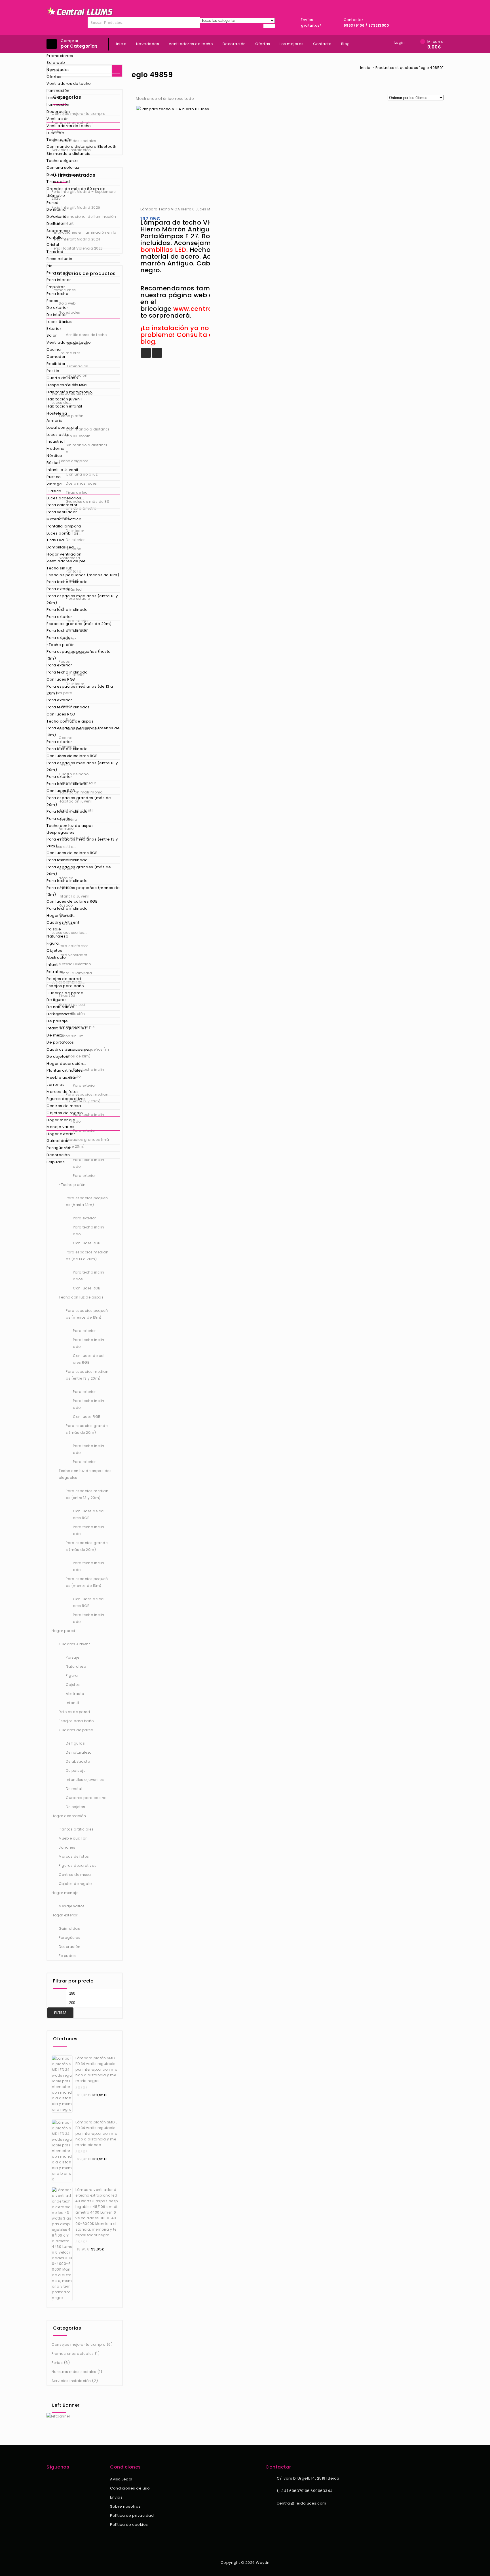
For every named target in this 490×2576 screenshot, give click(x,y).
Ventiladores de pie (66, 561)
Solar (52, 335)
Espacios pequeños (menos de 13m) (83, 575)
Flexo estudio (60, 259)
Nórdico (54, 456)
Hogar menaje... (62, 1120)
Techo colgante (62, 161)
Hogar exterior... (62, 1134)
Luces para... (59, 322)
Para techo (57, 294)
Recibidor (56, 364)
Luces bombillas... (64, 533)
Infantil (53, 965)
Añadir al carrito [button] (146, 353)
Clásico (54, 491)
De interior (57, 209)
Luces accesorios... (65, 498)
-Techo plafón (61, 645)
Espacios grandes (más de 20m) (79, 624)
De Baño (55, 224)
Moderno (56, 448)
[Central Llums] (80, 11)
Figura (53, 943)
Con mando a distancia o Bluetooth (82, 146)
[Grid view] (202, 99)
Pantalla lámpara (64, 526)
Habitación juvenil (64, 399)
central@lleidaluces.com (302, 2503)
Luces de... (57, 133)
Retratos (55, 972)
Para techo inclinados (68, 707)
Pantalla (55, 237)
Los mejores (59, 98)
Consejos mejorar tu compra (79, 2344)
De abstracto (59, 1014)
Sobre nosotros (125, 2506)
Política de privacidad (132, 2515)
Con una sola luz (63, 167)
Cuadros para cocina (68, 1049)
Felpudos (56, 1162)
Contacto (322, 44)
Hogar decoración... (66, 1064)
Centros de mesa (64, 1106)
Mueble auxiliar (62, 1077)
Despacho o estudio (66, 385)
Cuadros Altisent (63, 922)
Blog (346, 44)
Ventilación (58, 119)
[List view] (212, 99)
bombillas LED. (164, 250)
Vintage (54, 484)
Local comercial (62, 427)
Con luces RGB (61, 679)
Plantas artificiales (65, 1070)
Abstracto (56, 957)
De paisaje (57, 1021)
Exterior (54, 329)
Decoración (58, 112)
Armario (55, 420)
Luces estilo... (60, 435)
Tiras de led (58, 182)
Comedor (56, 357)
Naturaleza (57, 936)
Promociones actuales (73, 2354)
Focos (52, 301)
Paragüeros (58, 1148)
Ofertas (54, 77)
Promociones (60, 56)
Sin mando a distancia (69, 154)
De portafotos (60, 1042)
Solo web (56, 63)
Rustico (54, 477)
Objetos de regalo (65, 1113)
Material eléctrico (64, 519)
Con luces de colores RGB (72, 756)
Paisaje (54, 929)
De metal (55, 1035)
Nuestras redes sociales (74, 2372)
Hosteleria (57, 413)
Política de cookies (129, 2525)
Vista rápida (157, 353)
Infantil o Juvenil (62, 470)
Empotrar (56, 287)
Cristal (53, 245)
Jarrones (55, 1085)
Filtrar (60, 2013)
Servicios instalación (71, 2381)
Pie (50, 266)
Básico (53, 463)
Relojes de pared (64, 979)
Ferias (57, 2363)
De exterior (57, 217)
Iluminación (58, 91)
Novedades (58, 70)
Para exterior (59, 273)
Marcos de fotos (63, 1092)
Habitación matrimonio (69, 392)
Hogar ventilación (64, 554)
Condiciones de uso (130, 2488)
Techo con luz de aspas (70, 721)
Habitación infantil (64, 406)
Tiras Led (55, 540)
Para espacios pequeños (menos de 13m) (83, 731)
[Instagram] (58, 2480)
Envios (116, 2497)
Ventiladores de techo (69, 84)
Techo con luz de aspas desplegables (70, 829)
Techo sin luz (59, 568)
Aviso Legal (121, 2479)
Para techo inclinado (67, 582)
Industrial (56, 441)
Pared (53, 203)
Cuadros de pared (65, 993)
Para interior (59, 280)
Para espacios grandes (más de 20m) (79, 801)
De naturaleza (61, 1007)
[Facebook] (50, 2480)
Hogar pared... (61, 916)
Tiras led (55, 252)
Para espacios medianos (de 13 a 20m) (80, 690)
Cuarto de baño (62, 378)
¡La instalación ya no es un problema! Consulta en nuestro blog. (193, 335)
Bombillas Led (60, 547)
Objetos (54, 950)
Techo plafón (60, 140)
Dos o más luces (63, 175)
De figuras (57, 1000)
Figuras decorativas (66, 1099)
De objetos (57, 1056)
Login (400, 42)
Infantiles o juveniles (66, 1028)
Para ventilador (62, 512)
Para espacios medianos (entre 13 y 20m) (82, 599)
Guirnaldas (57, 1141)
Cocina (54, 350)
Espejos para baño (65, 986)
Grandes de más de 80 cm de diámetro (76, 192)
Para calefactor (62, 505)
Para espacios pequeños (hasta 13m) (79, 655)
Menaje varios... (62, 1127)
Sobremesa (58, 231)
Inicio (121, 44)
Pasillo (53, 371)
